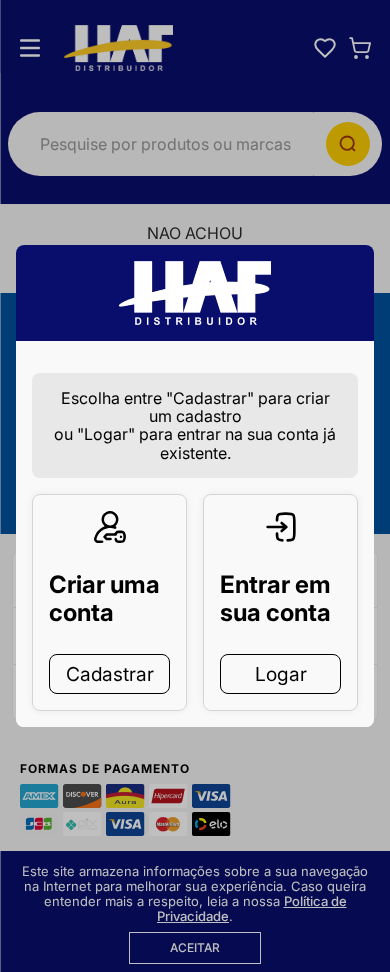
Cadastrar (110, 674)
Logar (281, 674)
